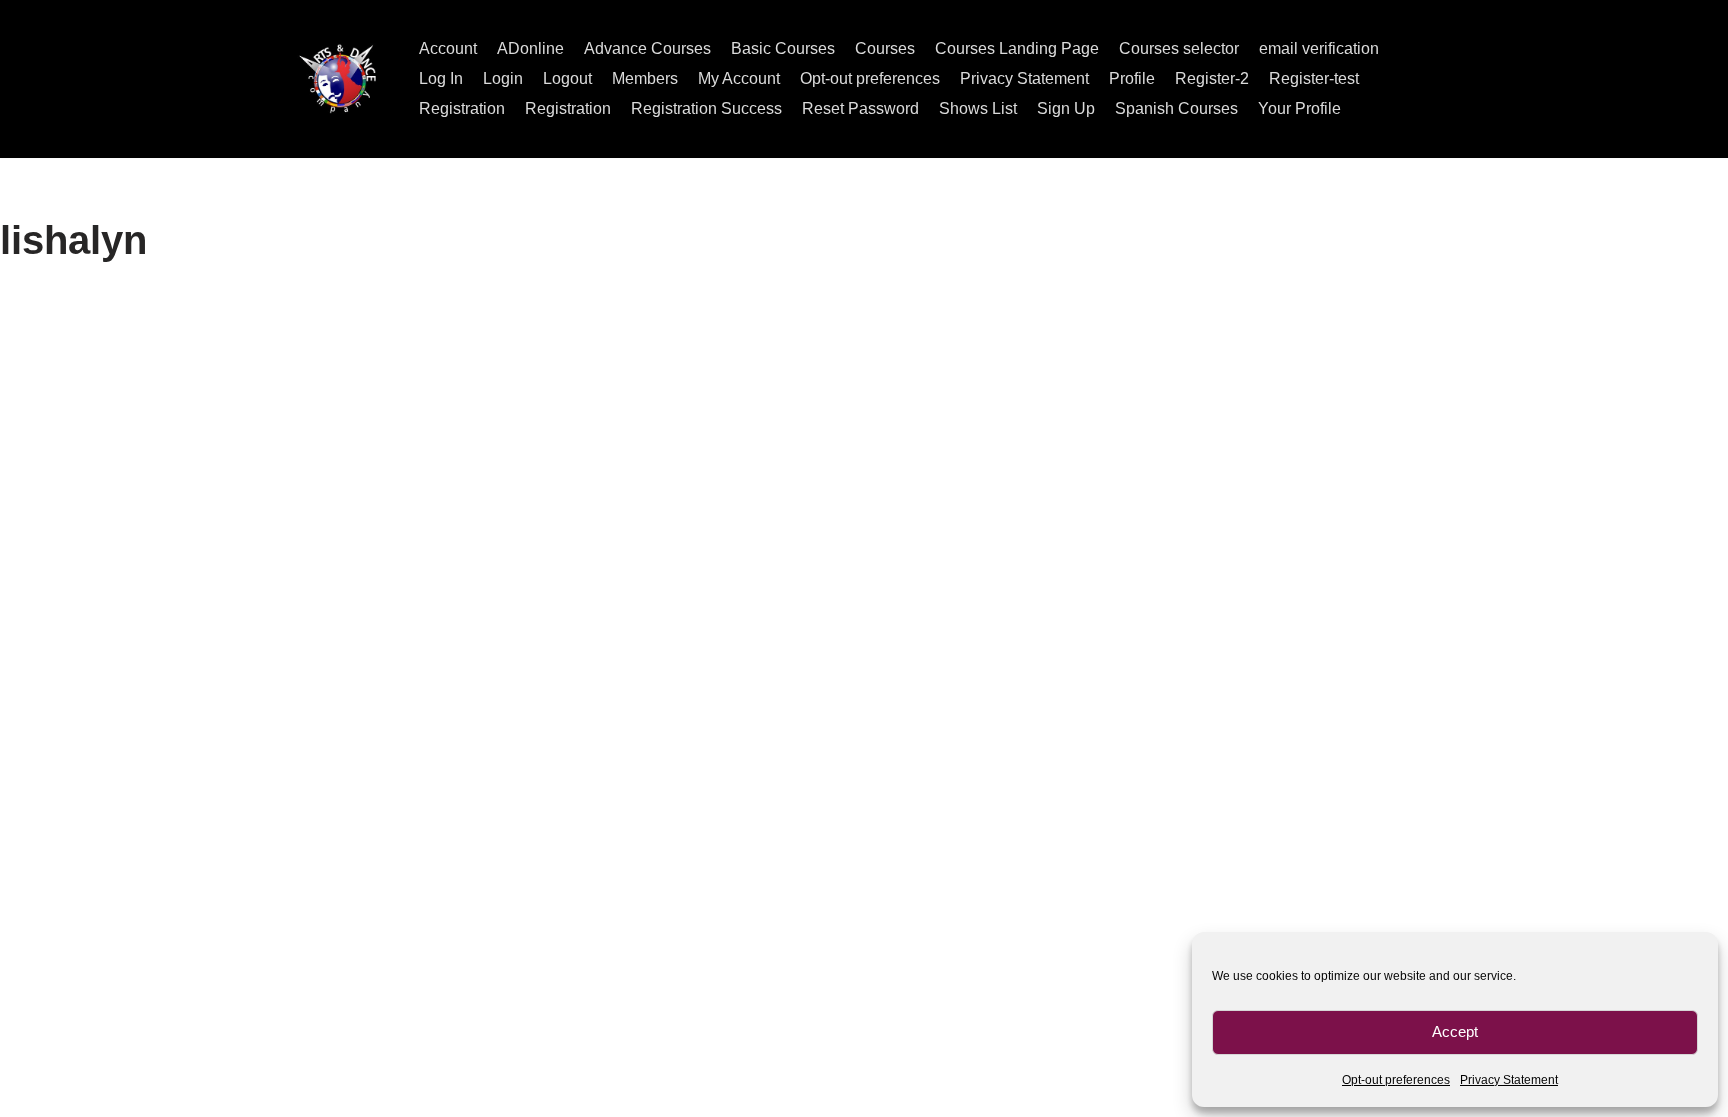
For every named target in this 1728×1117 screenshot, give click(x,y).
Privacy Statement (1509, 1080)
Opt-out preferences (1396, 1080)
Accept (1455, 1031)
